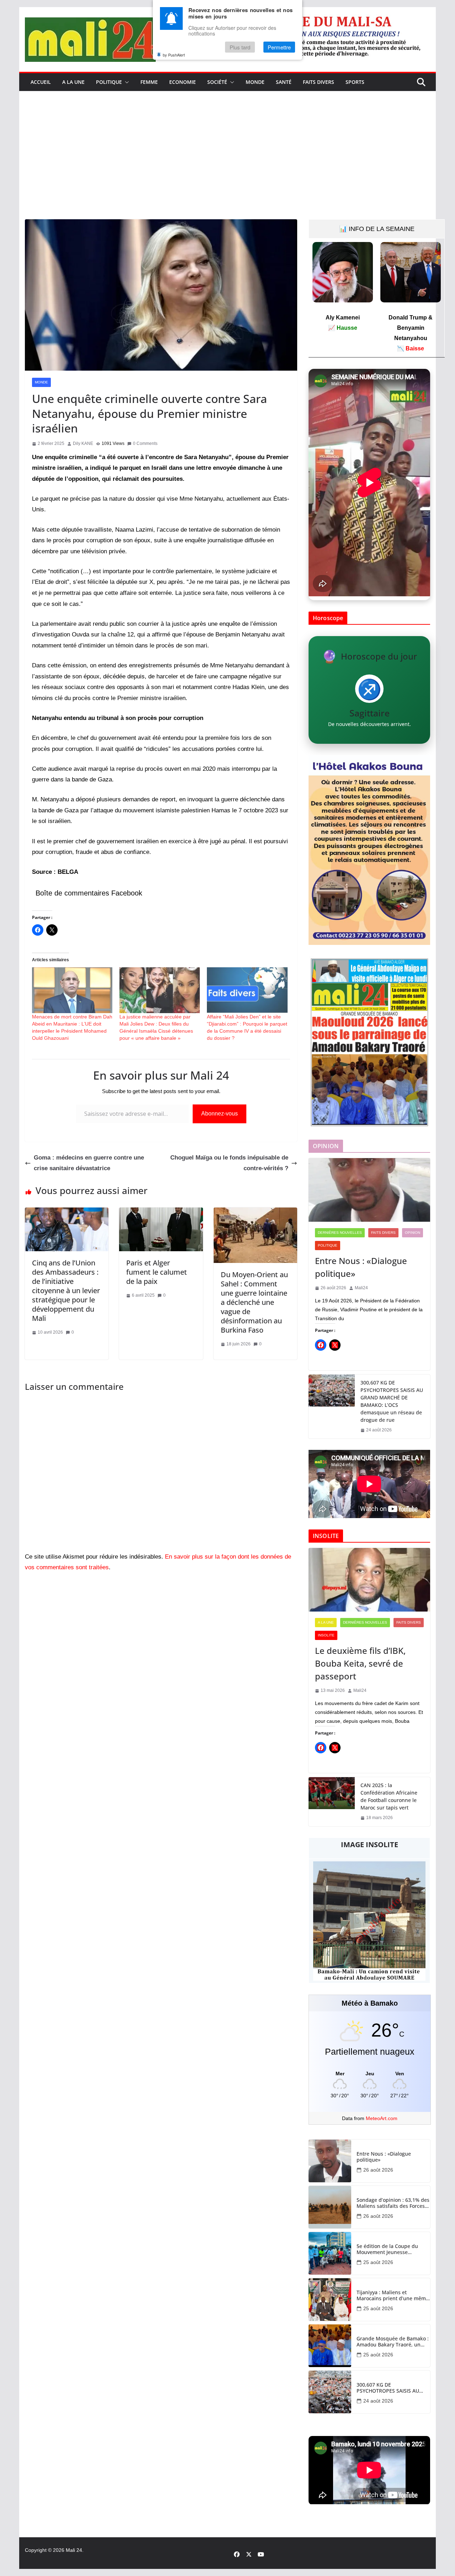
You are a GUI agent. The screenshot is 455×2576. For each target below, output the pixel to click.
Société (217, 82)
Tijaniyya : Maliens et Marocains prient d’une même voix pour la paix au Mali (393, 2296)
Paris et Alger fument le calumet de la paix (157, 1272)
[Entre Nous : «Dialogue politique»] (369, 1190)
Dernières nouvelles (340, 1233)
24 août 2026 (378, 2401)
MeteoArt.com (382, 2118)
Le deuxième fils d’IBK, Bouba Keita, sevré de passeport (360, 1663)
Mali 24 (74, 2550)
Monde (255, 82)
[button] (125, 82)
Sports (355, 82)
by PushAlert (174, 55)
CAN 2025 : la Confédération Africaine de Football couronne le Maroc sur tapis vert (389, 1796)
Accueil (41, 82)
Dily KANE (83, 443)
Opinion (413, 1233)
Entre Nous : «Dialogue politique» (361, 1267)
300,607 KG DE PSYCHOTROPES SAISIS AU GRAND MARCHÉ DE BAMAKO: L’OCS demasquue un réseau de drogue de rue (392, 1401)
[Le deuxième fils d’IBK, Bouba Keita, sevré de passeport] (369, 1580)
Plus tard (240, 47)
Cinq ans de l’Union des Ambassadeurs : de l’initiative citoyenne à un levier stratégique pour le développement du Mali (66, 1290)
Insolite (326, 1635)
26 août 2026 (378, 2170)
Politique (109, 82)
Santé (284, 82)
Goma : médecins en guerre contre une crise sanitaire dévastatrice (89, 1163)
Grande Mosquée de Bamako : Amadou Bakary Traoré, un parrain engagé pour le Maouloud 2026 (393, 2342)
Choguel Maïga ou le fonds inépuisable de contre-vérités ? (229, 1163)
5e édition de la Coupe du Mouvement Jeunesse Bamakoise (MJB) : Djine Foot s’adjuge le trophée (390, 2249)
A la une (73, 82)
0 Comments (145, 443)
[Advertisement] (227, 166)
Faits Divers (318, 82)
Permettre (279, 47)
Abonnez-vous (220, 1114)
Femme (149, 82)
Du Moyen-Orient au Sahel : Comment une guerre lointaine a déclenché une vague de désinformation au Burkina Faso (254, 1302)
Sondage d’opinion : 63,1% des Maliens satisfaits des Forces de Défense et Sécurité (393, 2203)
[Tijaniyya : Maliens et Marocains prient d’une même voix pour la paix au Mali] (330, 2300)
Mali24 (361, 1288)
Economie (183, 82)
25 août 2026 (378, 2262)
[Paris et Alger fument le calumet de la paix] (161, 1213)
